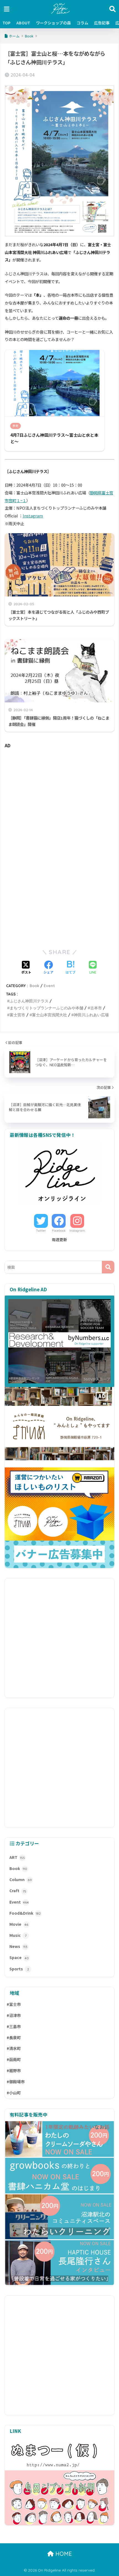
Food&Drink (25, 1913)
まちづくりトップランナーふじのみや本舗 (46, 1008)
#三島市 (14, 2026)
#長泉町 (14, 2038)
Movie (19, 1924)
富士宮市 (17, 1015)
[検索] (108, 1267)
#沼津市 (14, 2015)
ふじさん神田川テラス (29, 1001)
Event (49, 986)
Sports (19, 1969)
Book (34, 986)
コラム (82, 23)
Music (18, 1935)
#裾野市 (14, 2071)
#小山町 (14, 2093)
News (18, 1946)
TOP (7, 23)
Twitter (41, 1231)
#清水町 (14, 2048)
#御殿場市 (16, 2082)
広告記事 (102, 23)
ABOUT (23, 23)
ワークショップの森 (53, 23)
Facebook (59, 1231)
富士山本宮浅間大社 (50, 1015)
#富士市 (14, 2004)
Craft (18, 1891)
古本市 (96, 1008)
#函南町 (14, 2059)
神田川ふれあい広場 (91, 1015)
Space (19, 1957)
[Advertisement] (59, 800)
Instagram (33, 516)
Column (21, 1879)
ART (17, 1857)
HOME (63, 2554)
